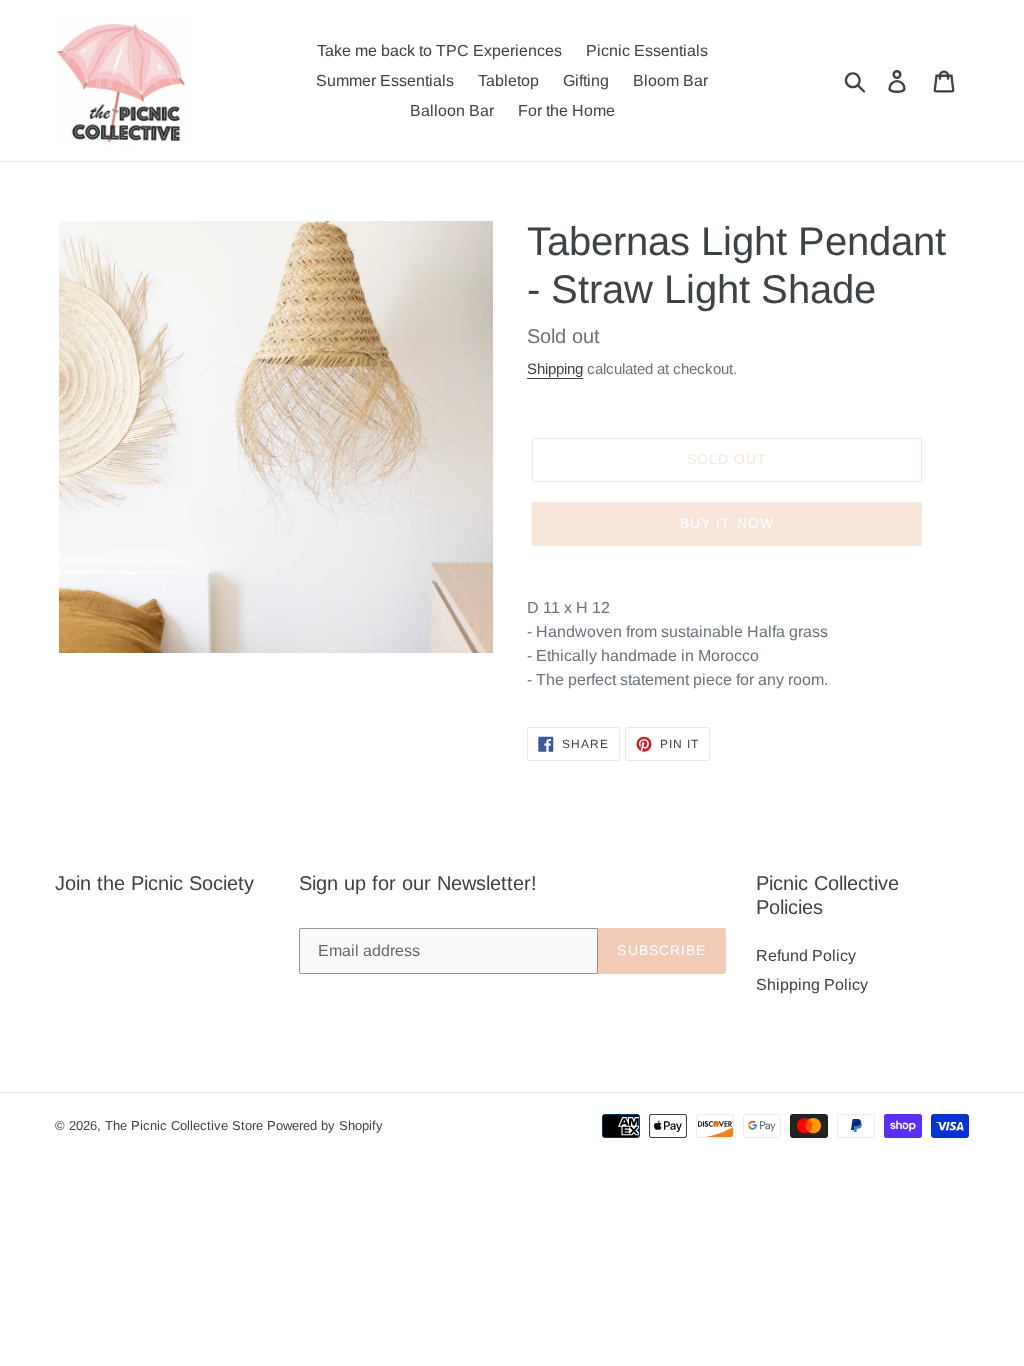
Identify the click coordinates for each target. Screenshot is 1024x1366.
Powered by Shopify (325, 1125)
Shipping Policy (812, 984)
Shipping (555, 368)
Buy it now (727, 523)
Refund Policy (806, 955)
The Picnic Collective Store (184, 1125)
